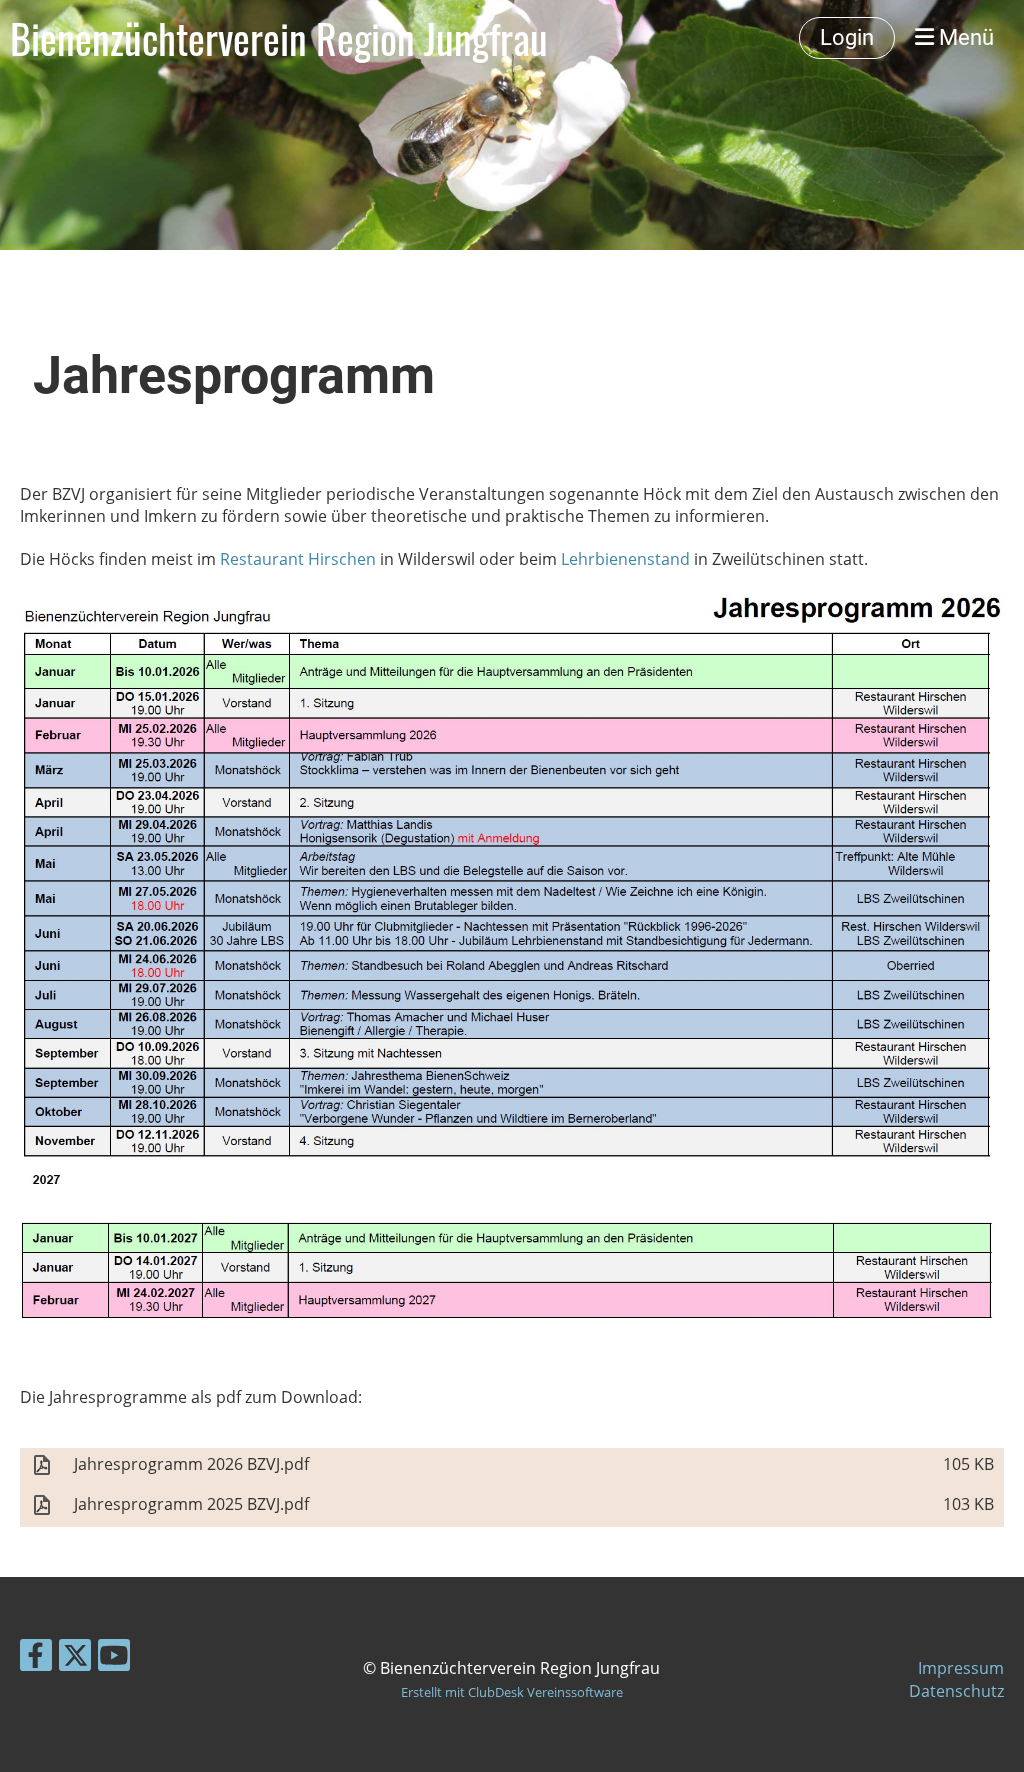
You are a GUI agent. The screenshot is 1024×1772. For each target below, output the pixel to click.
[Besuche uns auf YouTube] (114, 1658)
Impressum (961, 1668)
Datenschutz (956, 1691)
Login (847, 37)
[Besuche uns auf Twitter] (75, 1658)
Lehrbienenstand (625, 559)
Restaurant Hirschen (298, 559)
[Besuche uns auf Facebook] (36, 1658)
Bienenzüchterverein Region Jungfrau (279, 38)
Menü (964, 37)
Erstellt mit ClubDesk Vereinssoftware (512, 1692)
